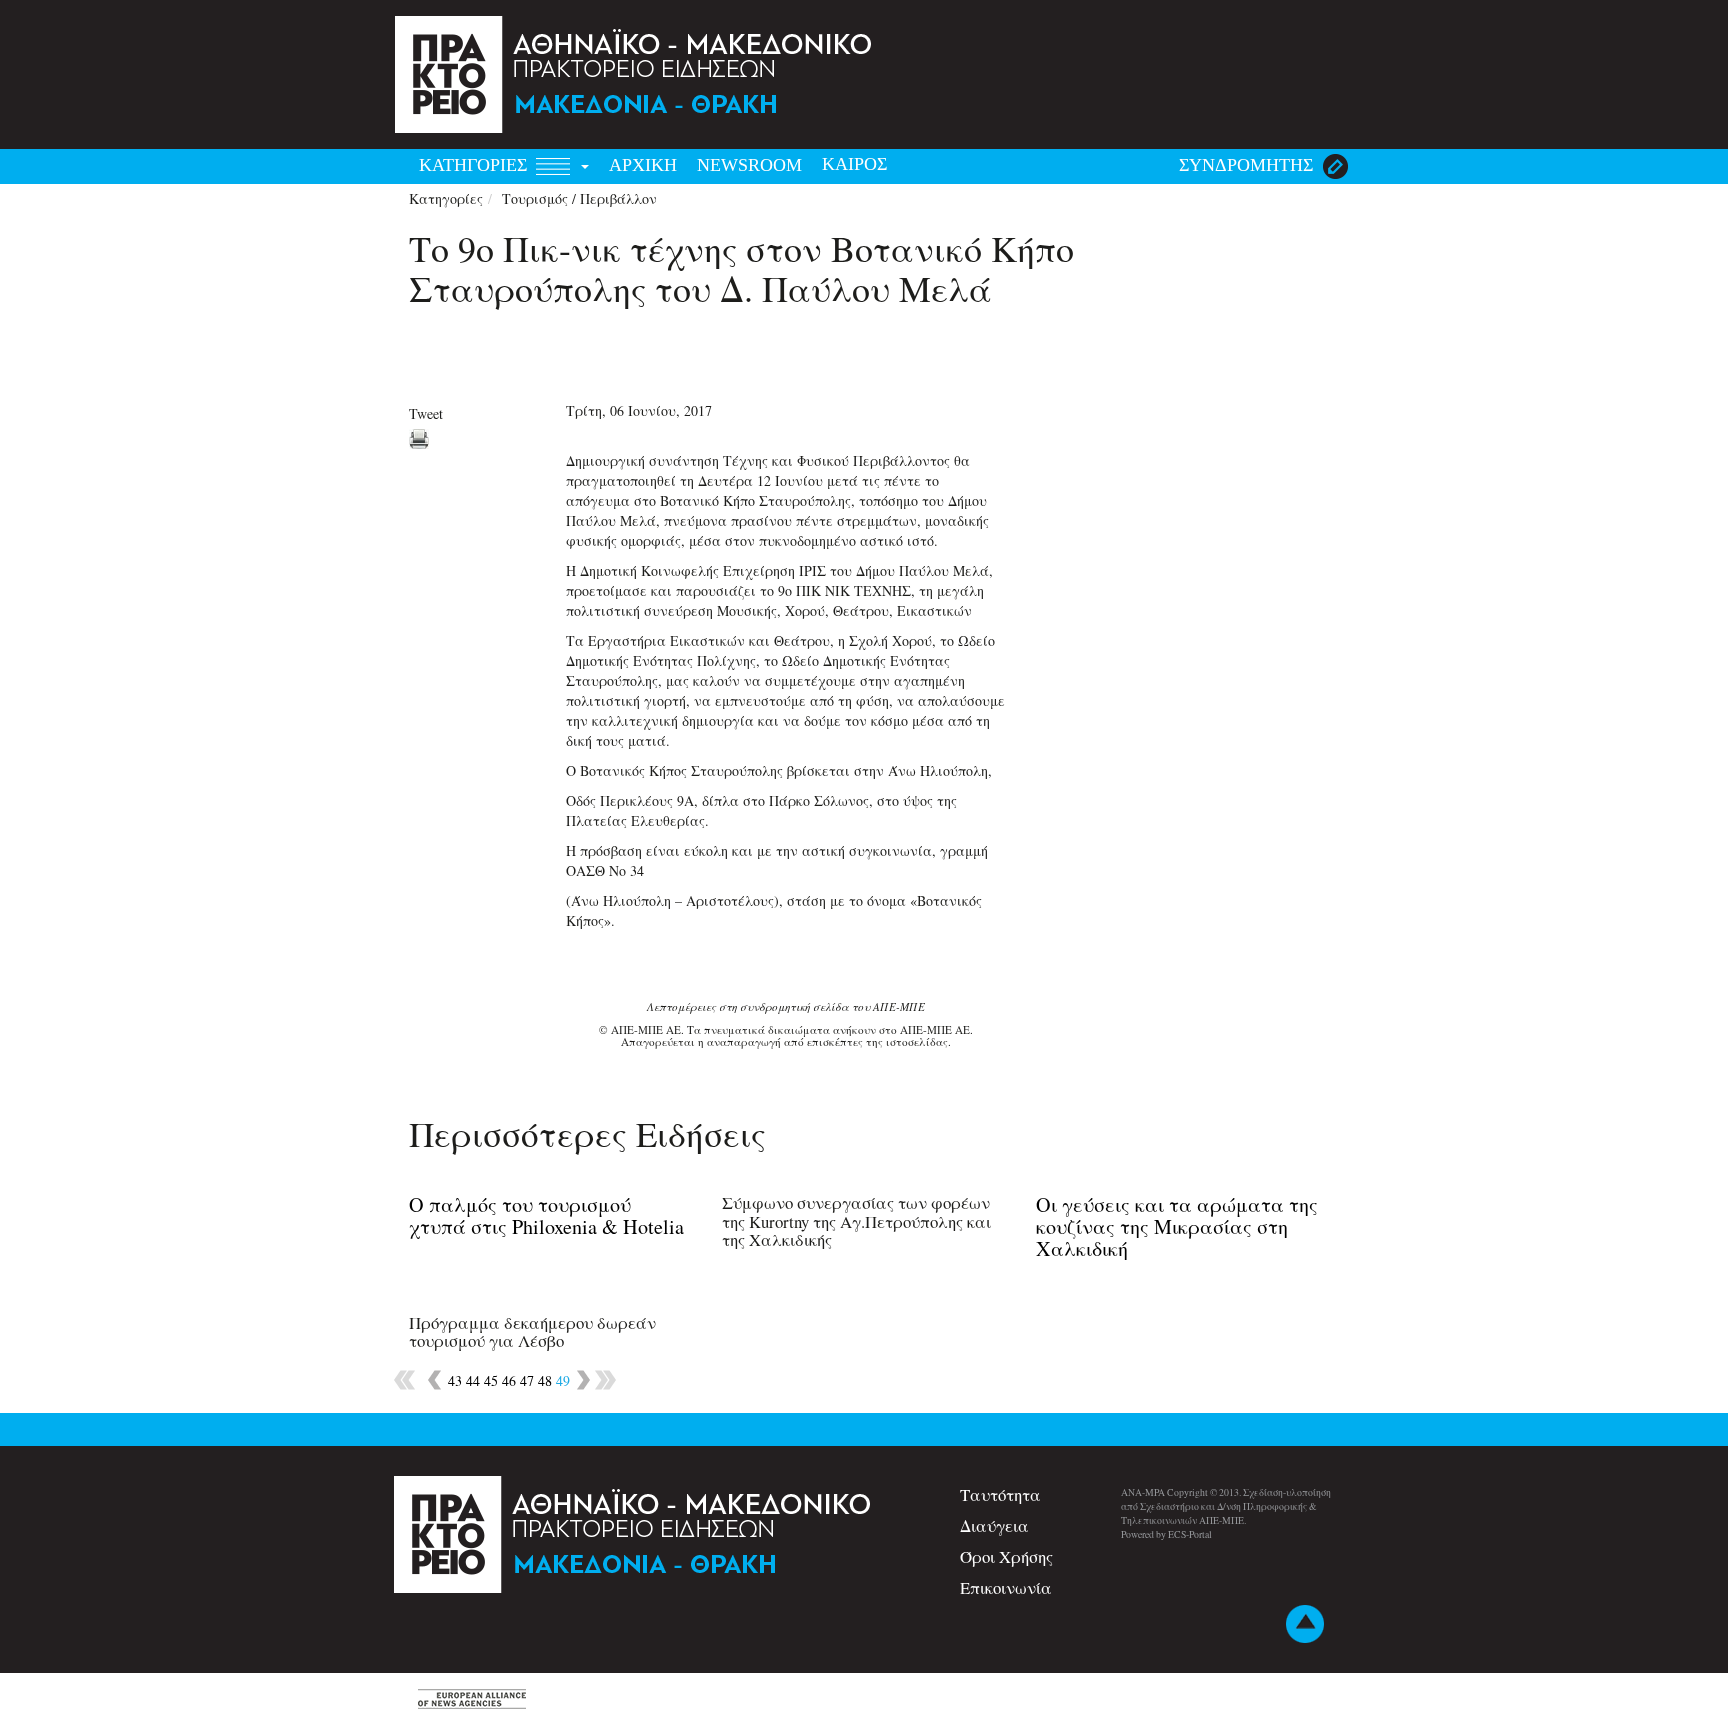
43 (455, 1380)
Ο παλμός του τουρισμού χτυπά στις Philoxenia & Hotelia (546, 1215)
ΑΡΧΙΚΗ (643, 165)
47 (527, 1380)
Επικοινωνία (1006, 1587)
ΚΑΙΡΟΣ (854, 164)
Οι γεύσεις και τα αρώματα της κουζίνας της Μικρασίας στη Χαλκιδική (1177, 1226)
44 (473, 1380)
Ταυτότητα (1000, 1494)
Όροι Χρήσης (1006, 1556)
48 (545, 1380)
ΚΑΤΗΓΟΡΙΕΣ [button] (475, 165)
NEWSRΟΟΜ (749, 165)
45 (491, 1380)
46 (509, 1380)
